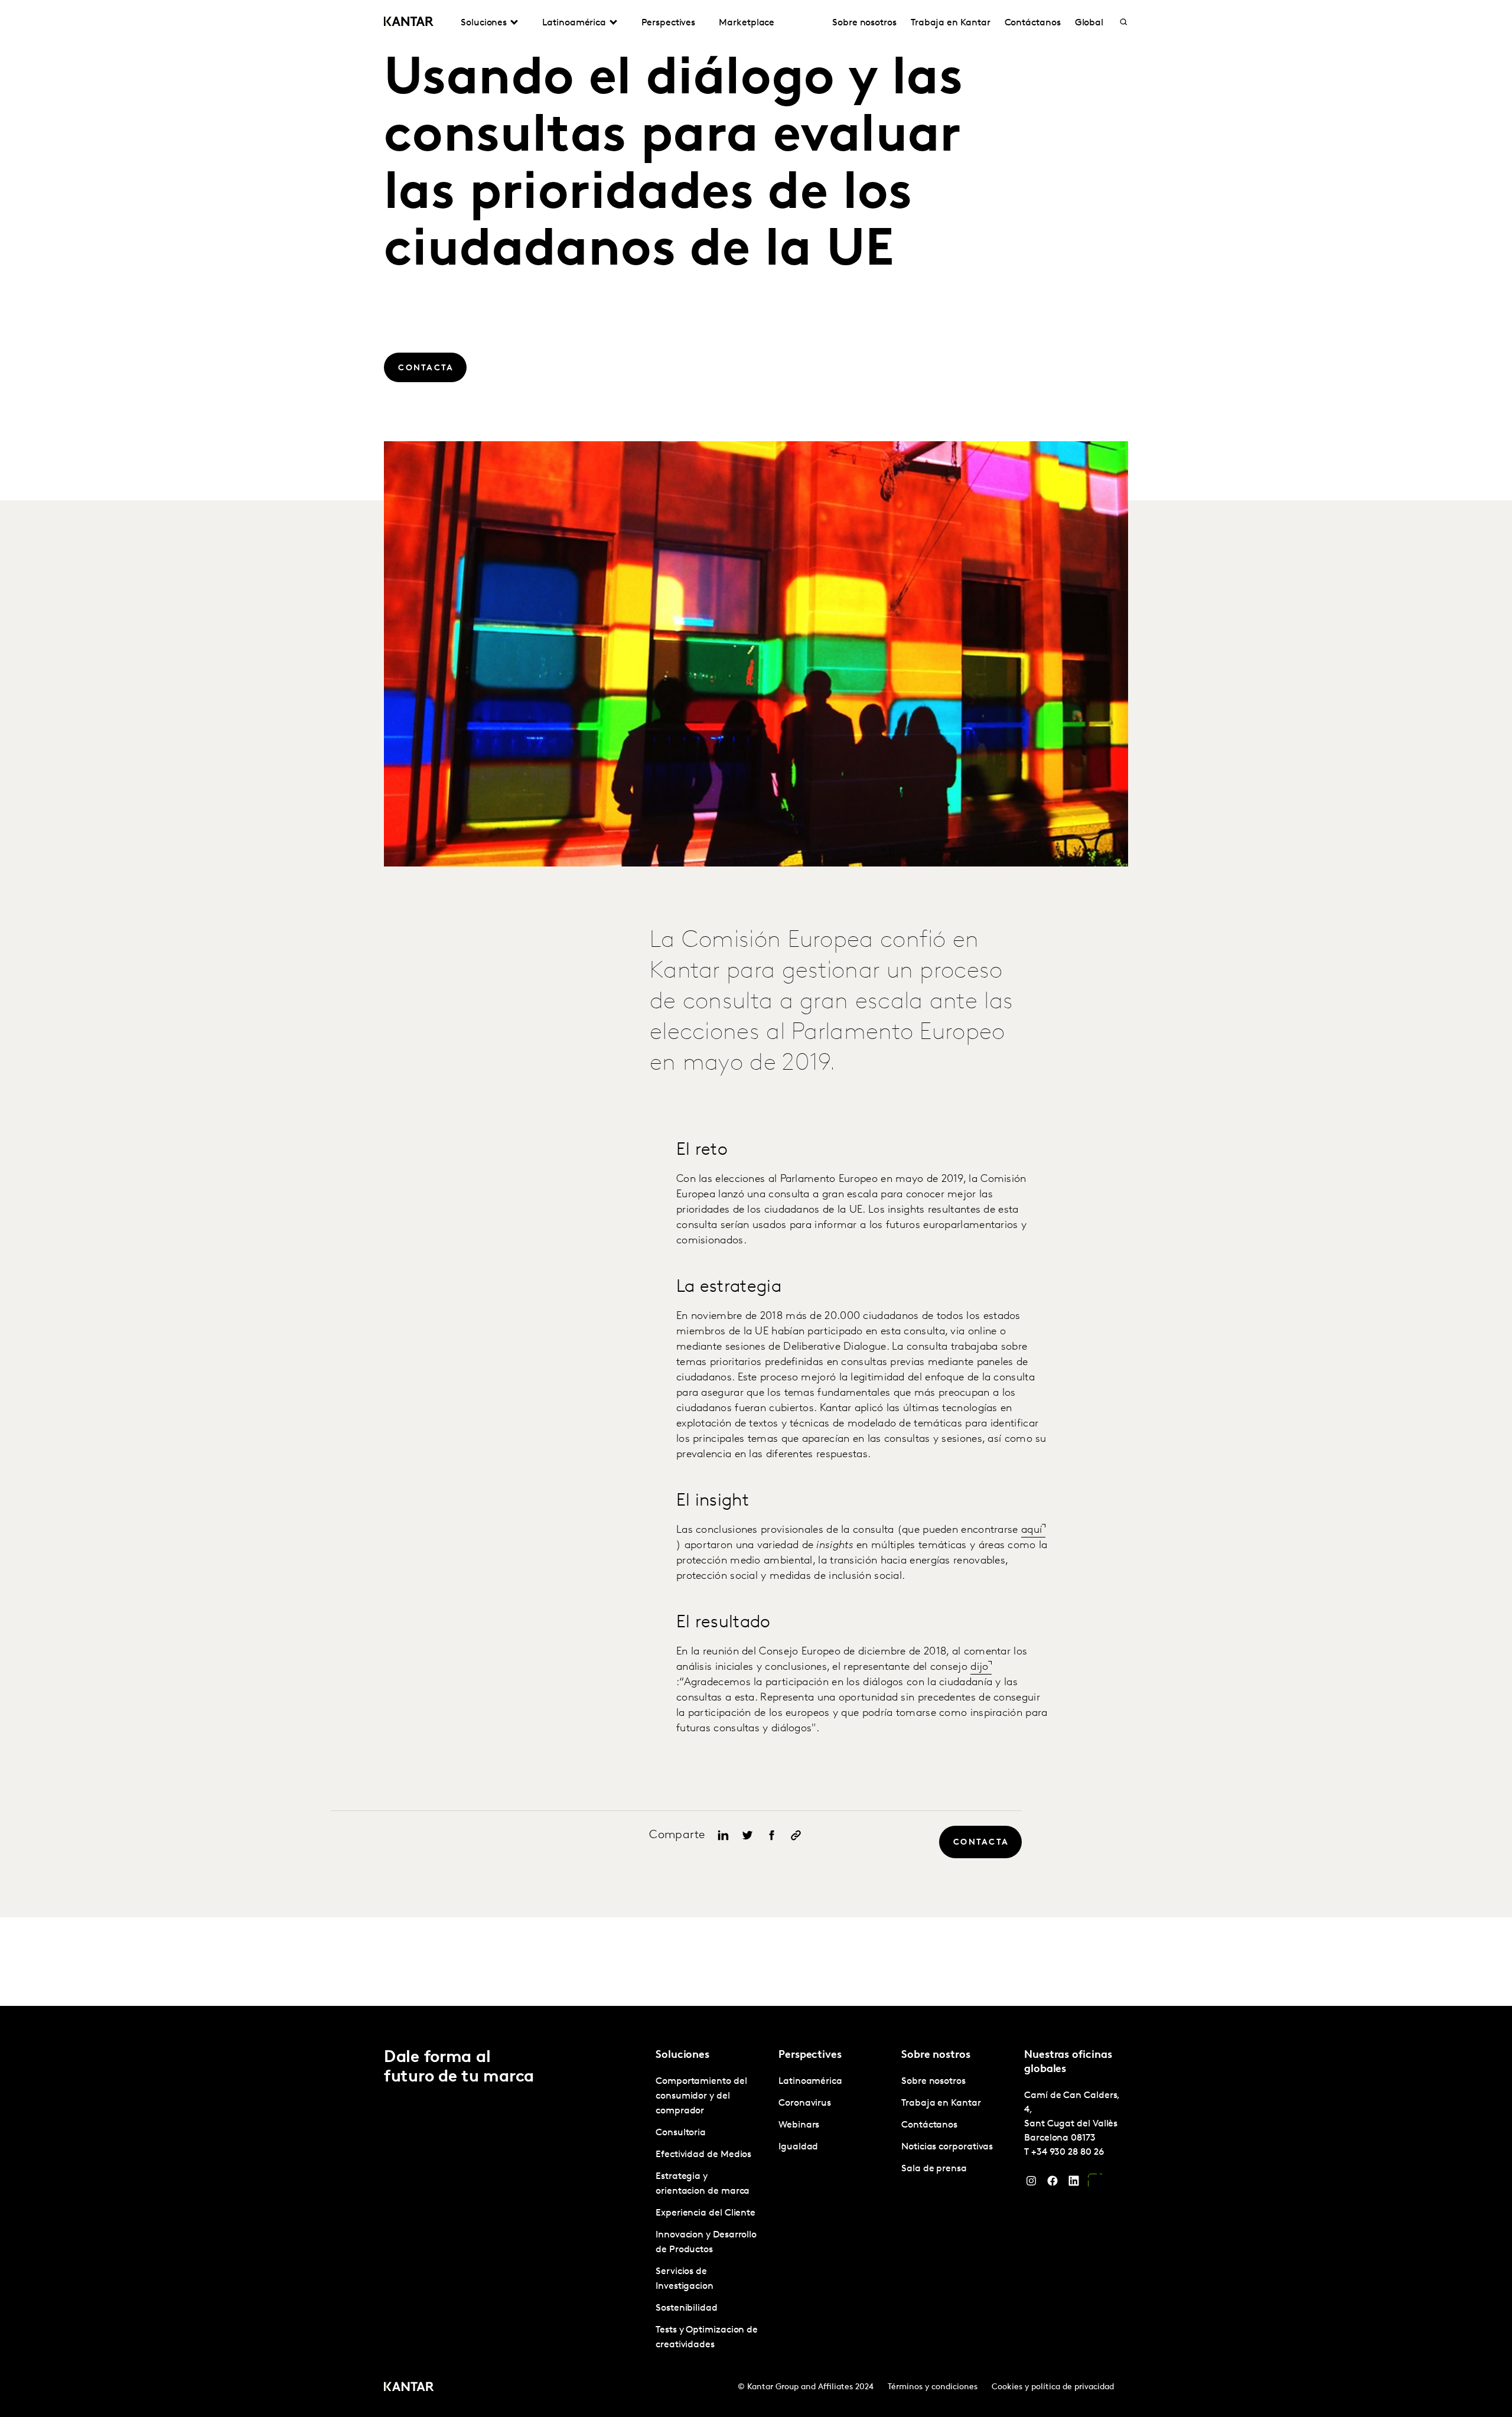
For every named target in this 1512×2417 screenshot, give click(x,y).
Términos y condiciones (933, 2387)
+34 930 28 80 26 (1068, 2152)
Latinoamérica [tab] (574, 23)
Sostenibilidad (687, 2308)
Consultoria (681, 2133)
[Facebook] (1052, 2184)
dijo (979, 1667)
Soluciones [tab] (484, 23)
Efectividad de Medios (703, 2155)
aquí (1032, 1530)
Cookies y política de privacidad (1053, 2387)
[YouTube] (1095, 2184)
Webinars (799, 2125)
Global (1089, 23)
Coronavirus (805, 2103)
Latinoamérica (810, 2082)
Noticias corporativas (947, 2147)
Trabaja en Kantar (951, 23)
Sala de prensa (934, 2169)
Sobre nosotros (864, 23)
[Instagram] (1031, 2184)
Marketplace (747, 23)
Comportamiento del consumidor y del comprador (701, 2096)
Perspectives (668, 23)
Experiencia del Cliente (706, 2213)
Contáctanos (1033, 23)
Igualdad (798, 2147)
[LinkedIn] (1074, 2184)
